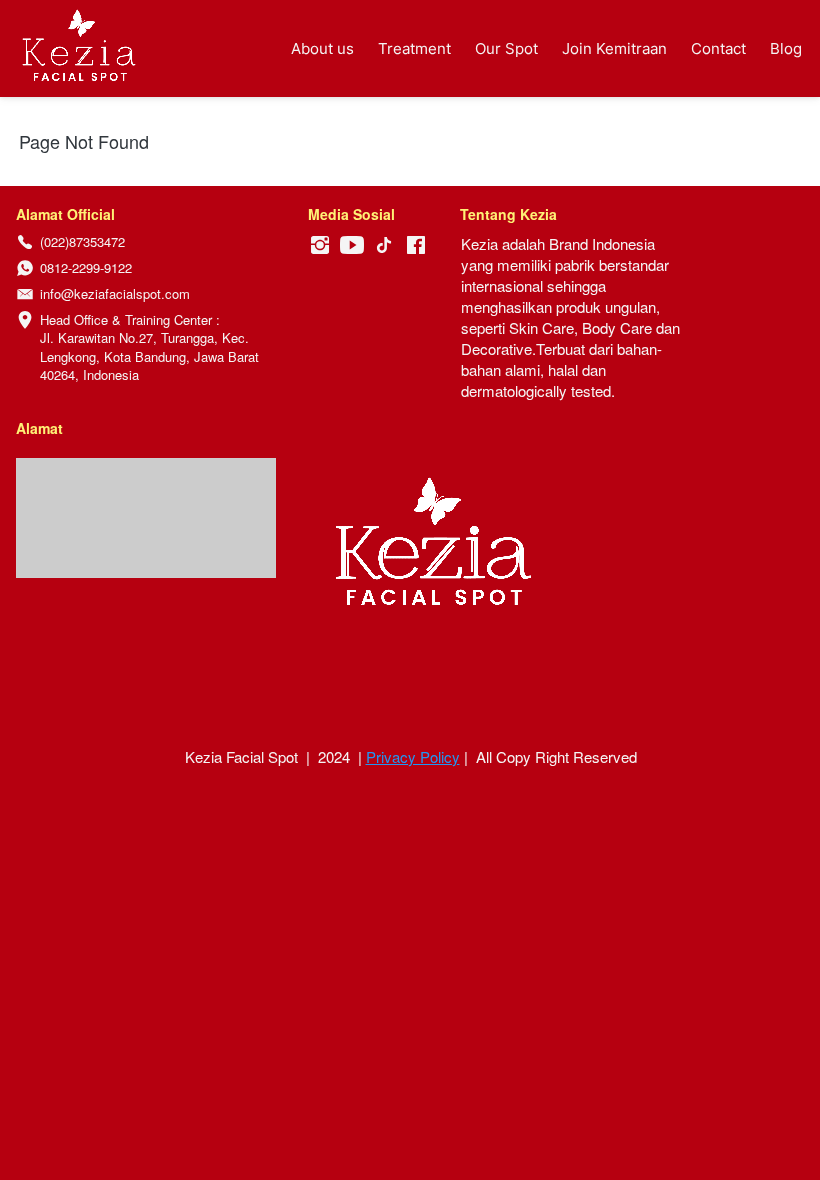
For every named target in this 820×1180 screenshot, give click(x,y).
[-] (320, 245)
